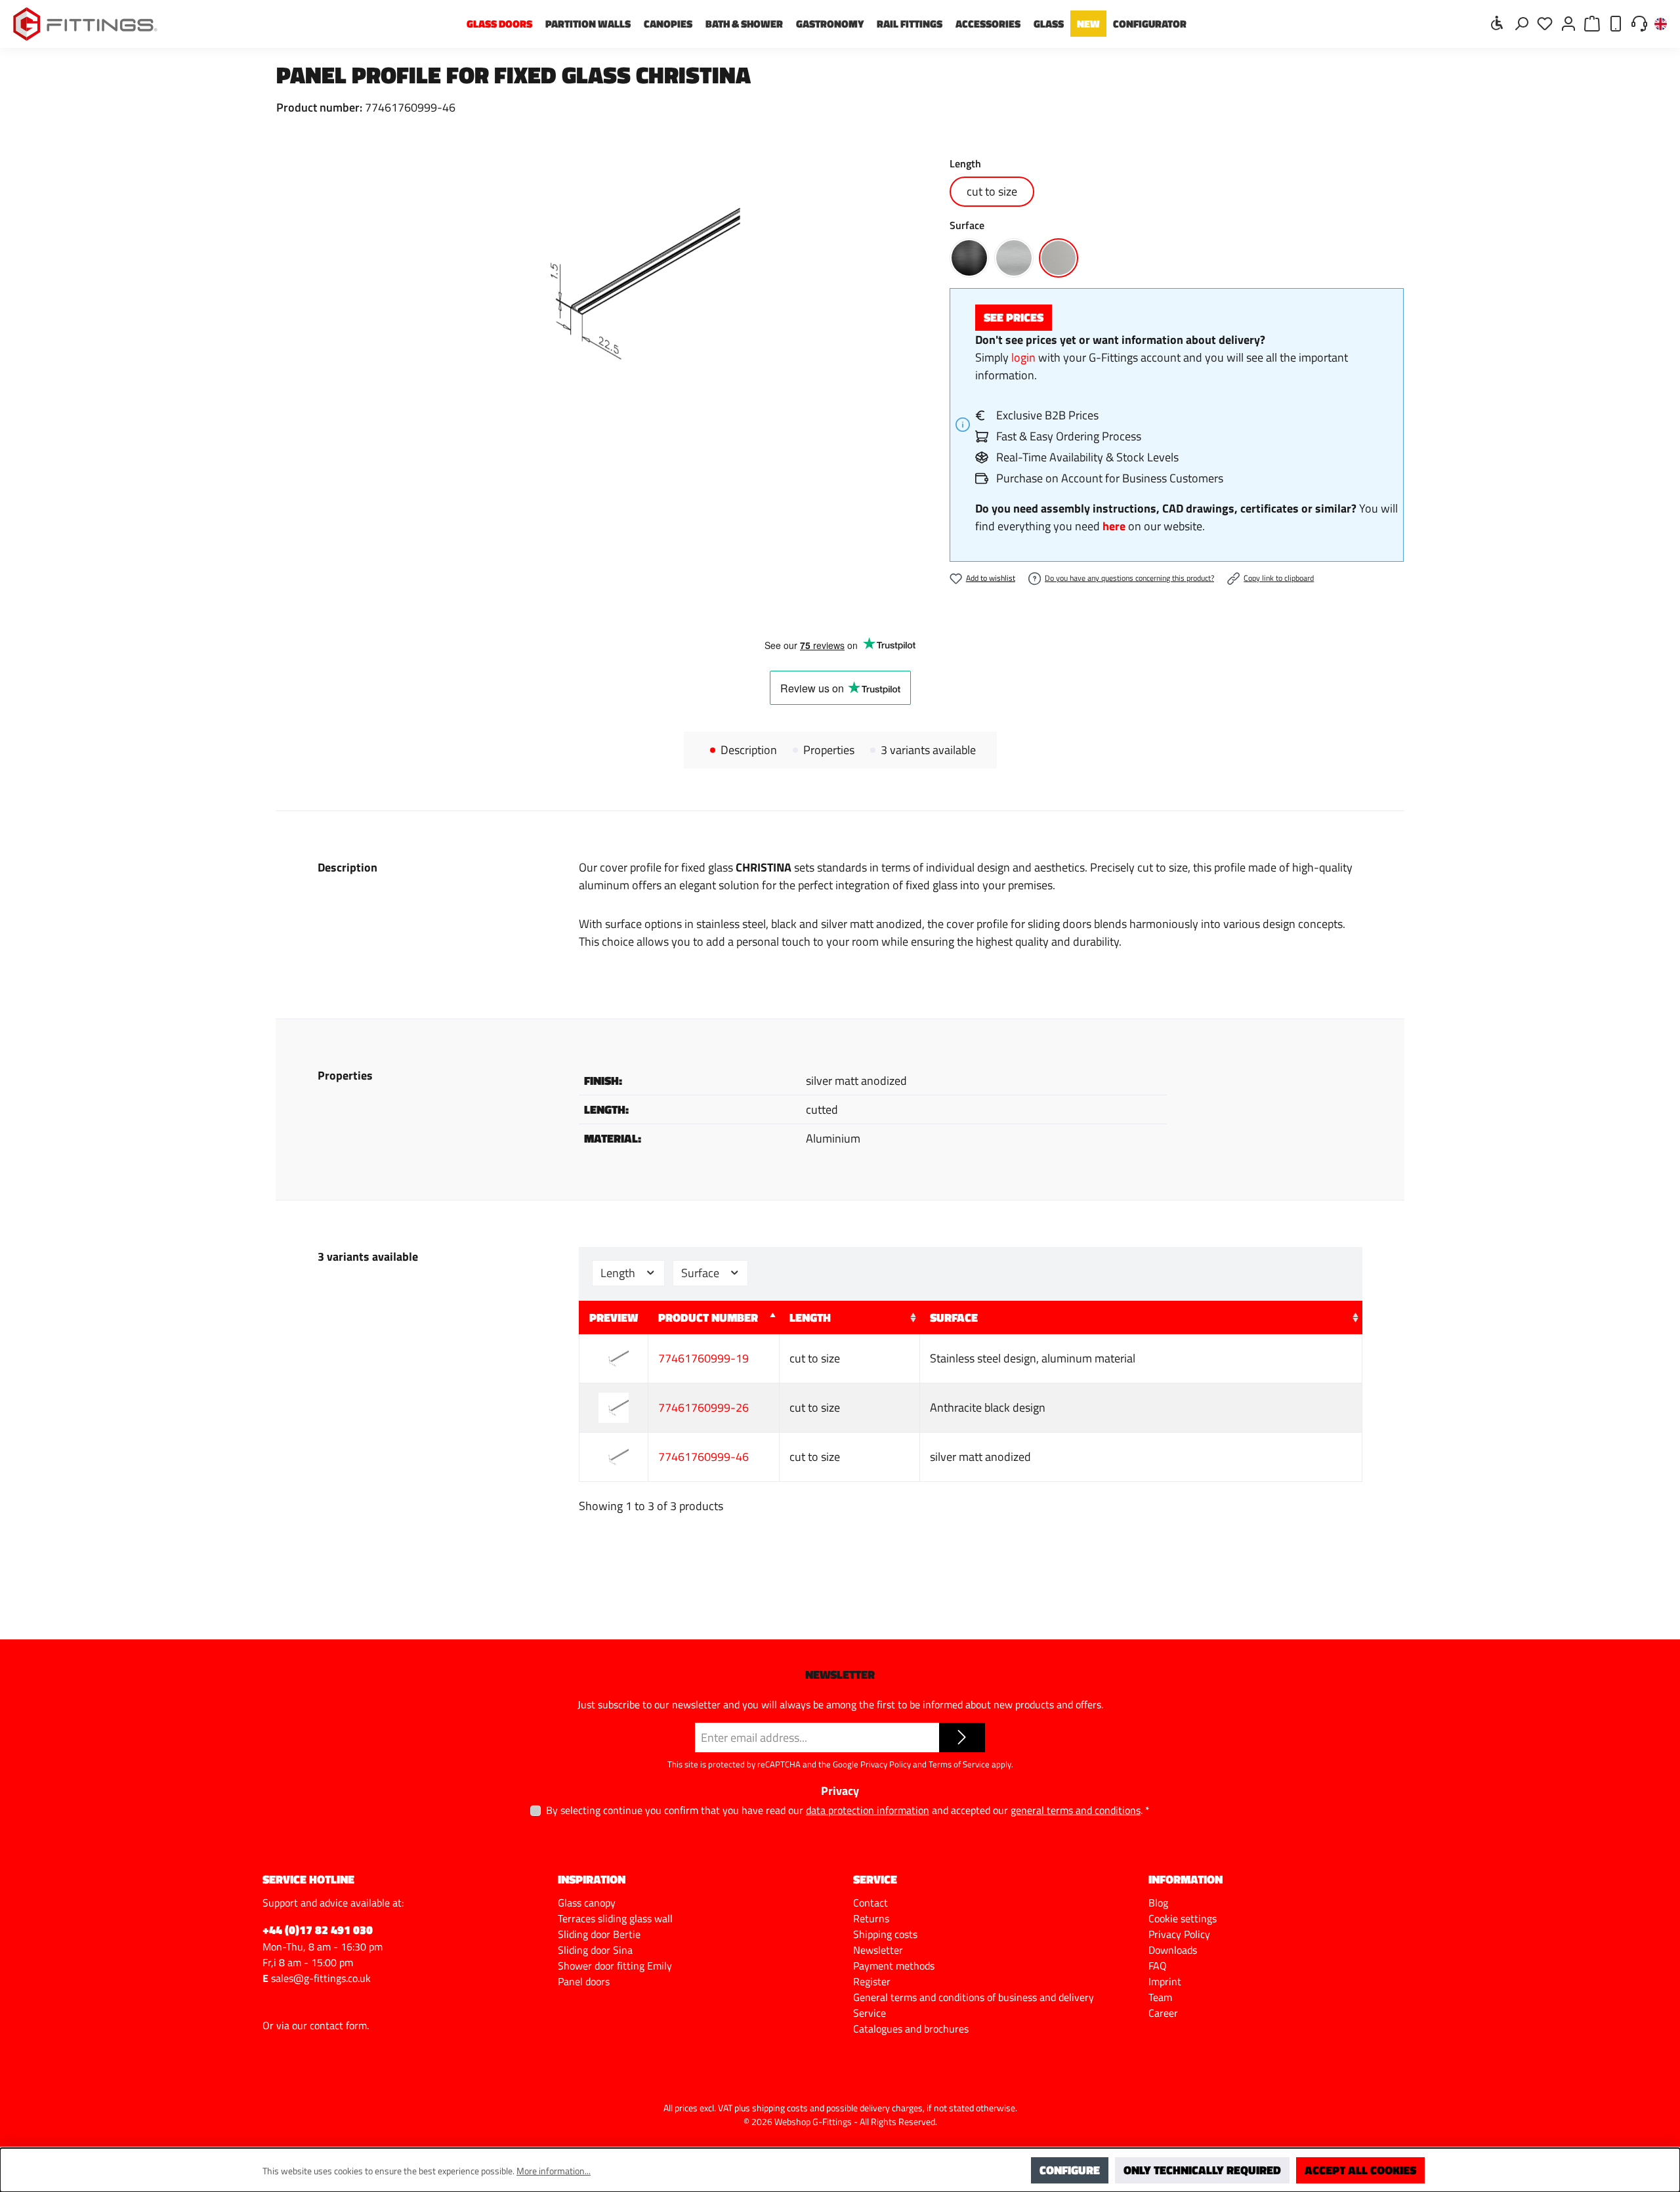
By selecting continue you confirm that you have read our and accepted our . (848, 1810)
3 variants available (928, 750)
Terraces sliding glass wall (615, 1918)
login (1023, 357)
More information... (554, 2171)
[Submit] (962, 1738)
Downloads (1173, 1950)
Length (619, 1273)
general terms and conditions (1076, 1810)
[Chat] (1639, 23)
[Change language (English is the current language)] (1661, 25)
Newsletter (878, 1950)
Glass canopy (587, 1903)
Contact (871, 1903)
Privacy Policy (886, 1764)
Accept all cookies (1360, 2170)
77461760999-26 (703, 1407)
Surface (702, 1273)
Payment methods (894, 1966)
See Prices (1014, 317)
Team (1160, 1997)
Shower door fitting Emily (615, 1966)
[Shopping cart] (1592, 23)
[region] (600, 284)
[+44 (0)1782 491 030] (1616, 23)
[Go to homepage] (85, 24)
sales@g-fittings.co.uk (321, 1978)
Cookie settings (1183, 1918)
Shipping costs (885, 1934)
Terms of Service (959, 1764)
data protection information (868, 1810)
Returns (871, 1918)
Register (872, 1981)
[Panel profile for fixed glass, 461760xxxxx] (599, 284)
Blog (1158, 1903)
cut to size (992, 191)
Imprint (1165, 1981)
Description (749, 750)
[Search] (1521, 23)
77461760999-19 (703, 1358)
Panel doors (584, 1981)
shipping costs (780, 2108)
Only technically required (1202, 2170)
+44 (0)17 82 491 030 (318, 1930)
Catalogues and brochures (911, 2029)
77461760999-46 (703, 1457)
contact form (338, 2025)
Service (870, 2013)
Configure (1070, 2170)
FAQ (1158, 1966)
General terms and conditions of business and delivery (974, 1997)
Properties (829, 750)
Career (1163, 2013)
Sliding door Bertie (599, 1934)
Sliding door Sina (595, 1950)
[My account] (1568, 23)
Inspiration (592, 1879)
